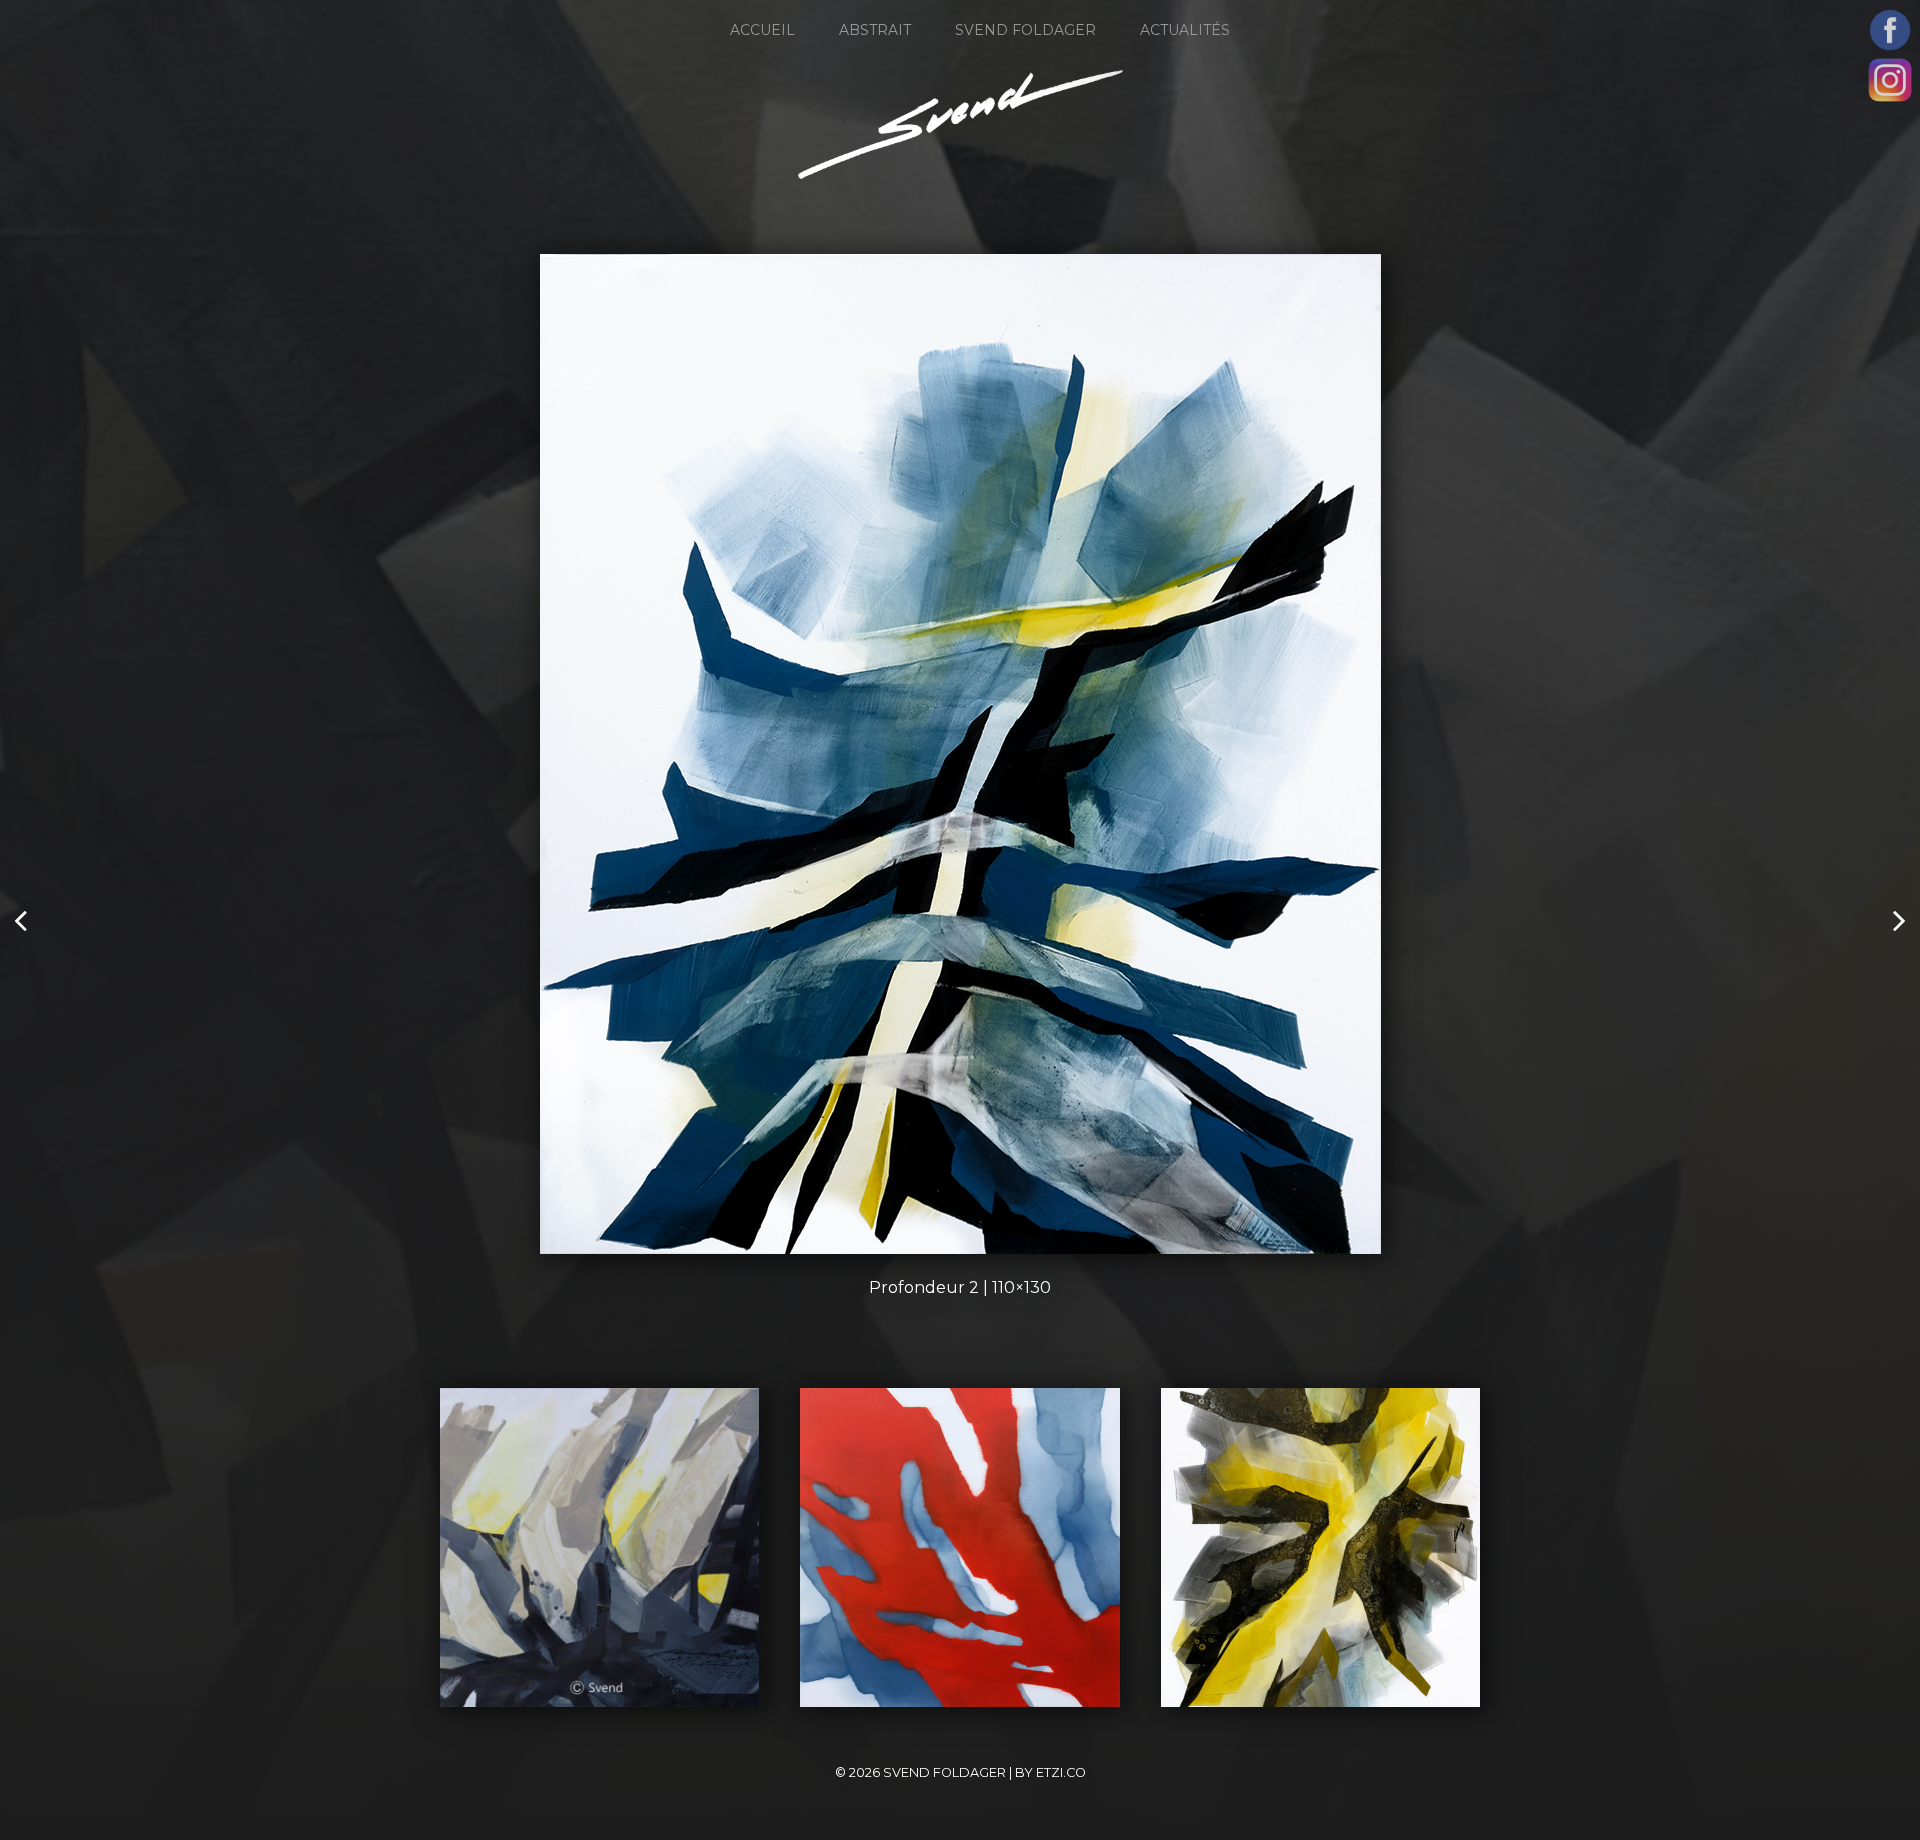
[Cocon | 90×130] (22, 920)
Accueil (762, 30)
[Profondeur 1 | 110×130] (1897, 920)
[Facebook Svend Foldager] (1890, 30)
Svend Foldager (1025, 30)
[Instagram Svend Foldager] (1890, 80)
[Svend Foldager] (960, 124)
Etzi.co (1061, 1772)
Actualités (1185, 30)
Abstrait (875, 30)
